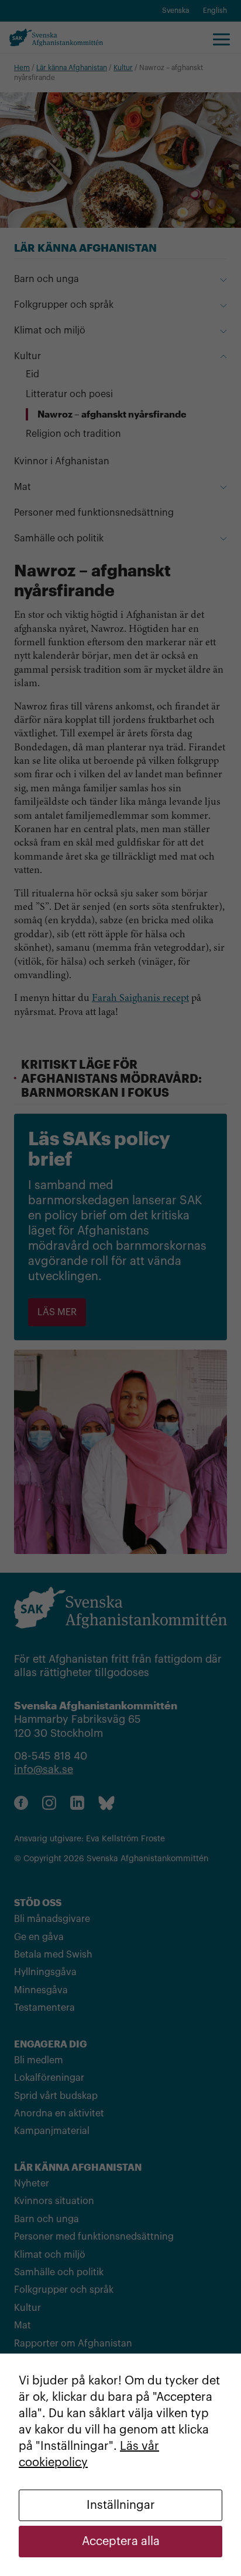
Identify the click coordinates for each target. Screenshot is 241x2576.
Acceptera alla (121, 2542)
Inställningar (121, 2505)
